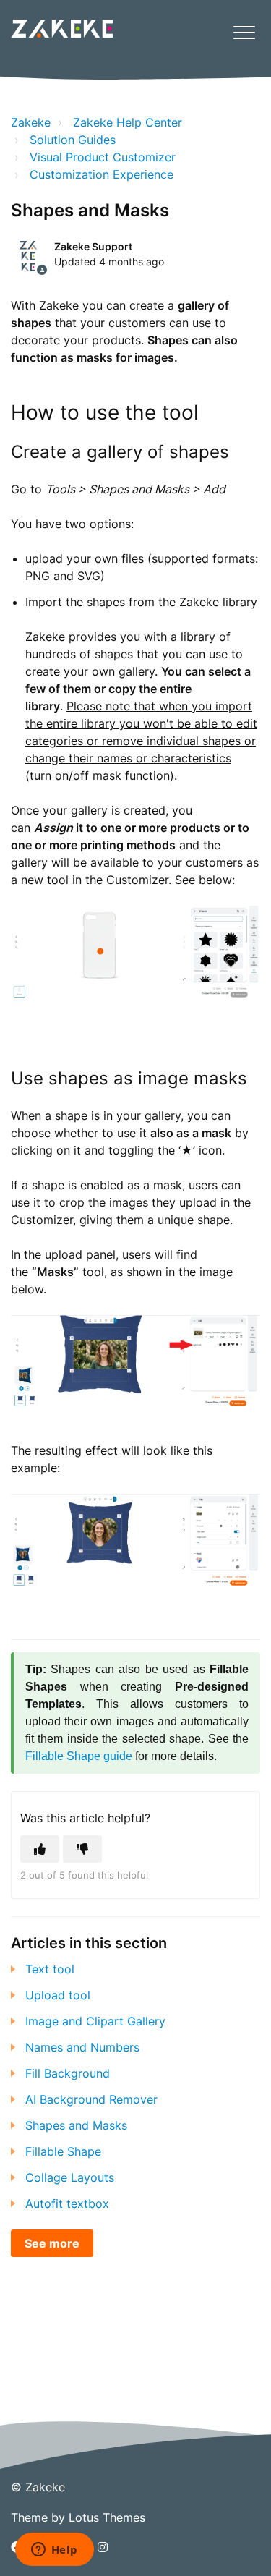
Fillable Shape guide (79, 1756)
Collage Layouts (70, 2177)
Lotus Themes (107, 2517)
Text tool (50, 1969)
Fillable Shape (63, 2151)
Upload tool (58, 1995)
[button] (244, 32)
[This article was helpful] (40, 1849)
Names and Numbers (82, 2047)
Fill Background (68, 2073)
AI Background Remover (91, 2099)
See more (52, 2243)
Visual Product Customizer (103, 157)
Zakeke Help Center (128, 122)
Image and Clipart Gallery (95, 2021)
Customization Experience (102, 174)
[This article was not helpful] (82, 1849)
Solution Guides (73, 140)
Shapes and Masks (76, 2125)
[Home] (62, 29)
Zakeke (31, 122)
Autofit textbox (67, 2203)
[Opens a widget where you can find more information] (54, 2551)
